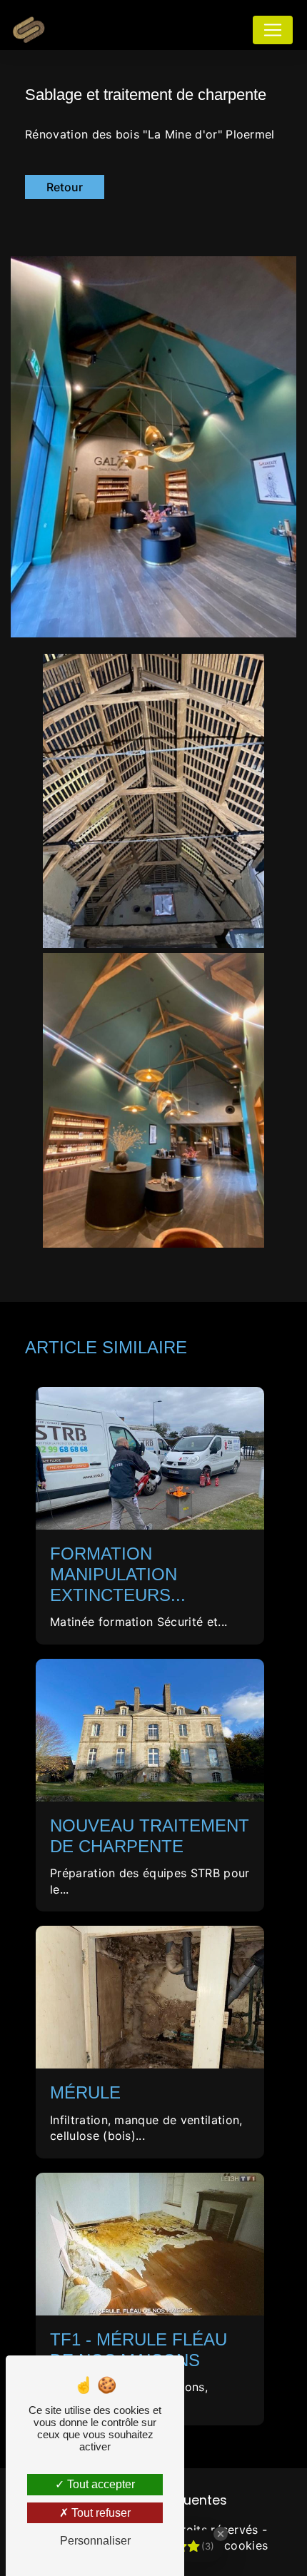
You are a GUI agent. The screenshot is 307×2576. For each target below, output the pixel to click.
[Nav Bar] (273, 30)
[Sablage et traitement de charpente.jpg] (153, 446)
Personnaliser (95, 2541)
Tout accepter (100, 2484)
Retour (65, 187)
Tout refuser (100, 2513)
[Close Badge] (221, 2534)
